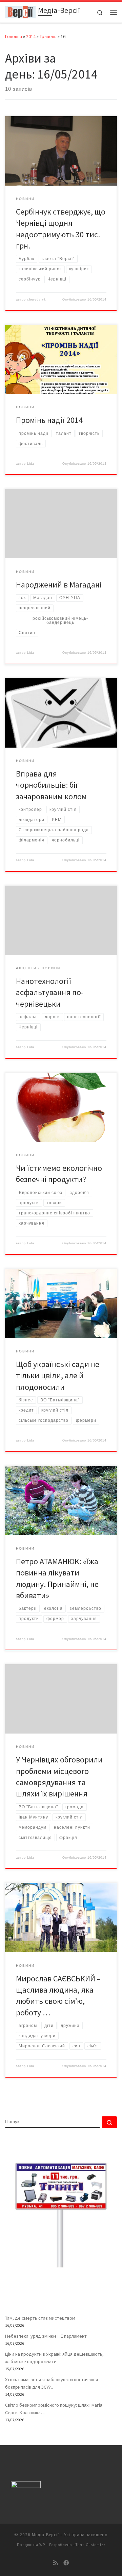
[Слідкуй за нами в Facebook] (66, 2563)
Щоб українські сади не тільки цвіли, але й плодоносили (58, 1376)
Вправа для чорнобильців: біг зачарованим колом (51, 785)
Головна (14, 36)
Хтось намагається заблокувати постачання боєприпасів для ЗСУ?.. (52, 2383)
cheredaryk (37, 300)
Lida (31, 464)
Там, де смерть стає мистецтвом (40, 2318)
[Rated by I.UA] (26, 2486)
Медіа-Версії (45, 2535)
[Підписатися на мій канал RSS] (56, 2563)
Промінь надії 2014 (49, 420)
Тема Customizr (90, 2545)
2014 (31, 36)
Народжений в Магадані (59, 585)
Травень (48, 36)
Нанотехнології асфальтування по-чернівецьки (50, 992)
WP (42, 2545)
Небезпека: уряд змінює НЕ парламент (46, 2336)
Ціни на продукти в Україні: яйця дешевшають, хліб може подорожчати (54, 2358)
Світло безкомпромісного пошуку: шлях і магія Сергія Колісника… (54, 2409)
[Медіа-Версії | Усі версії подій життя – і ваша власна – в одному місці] (20, 11)
